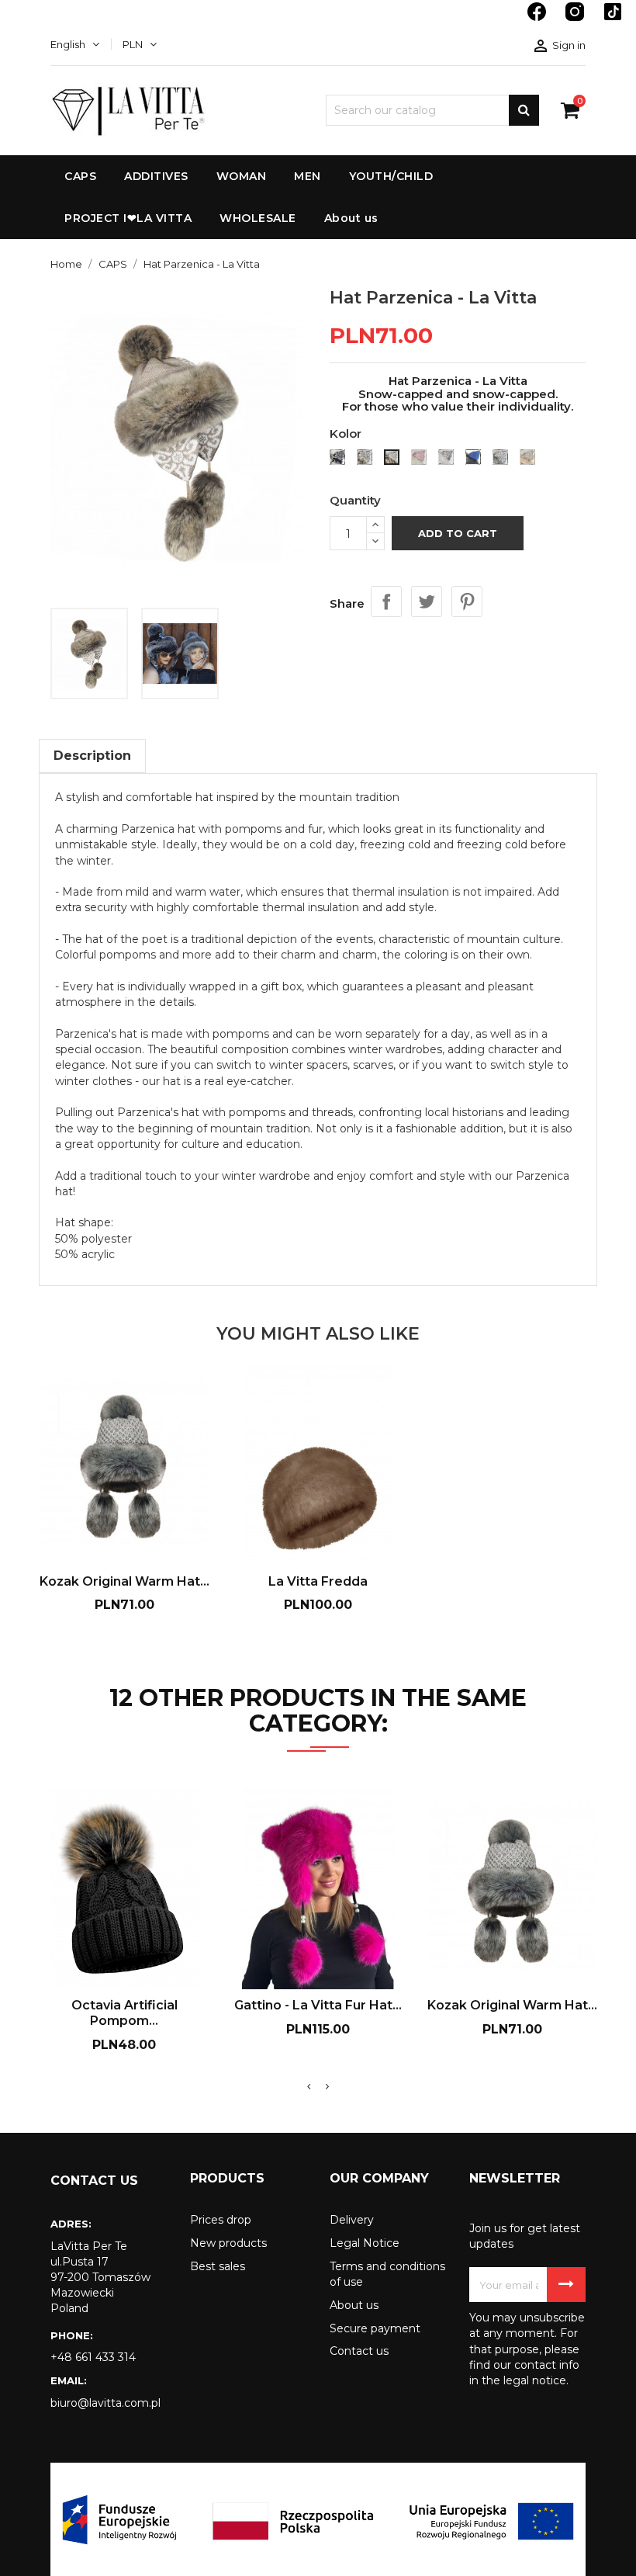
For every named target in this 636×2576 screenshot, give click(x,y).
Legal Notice (365, 2243)
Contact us (359, 2351)
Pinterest (467, 602)
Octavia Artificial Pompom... (124, 2013)
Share (386, 602)
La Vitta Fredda (318, 1581)
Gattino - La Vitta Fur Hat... (318, 2005)
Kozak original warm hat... (124, 1581)
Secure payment (375, 2328)
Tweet (427, 602)
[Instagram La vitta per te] (576, 19)
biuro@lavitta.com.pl (105, 2403)
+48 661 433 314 (93, 2357)
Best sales (218, 2266)
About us (354, 2305)
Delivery (352, 2220)
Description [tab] (92, 756)
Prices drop (221, 2220)
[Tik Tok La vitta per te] (613, 19)
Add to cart (458, 533)
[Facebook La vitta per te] (538, 19)
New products (228, 2243)
